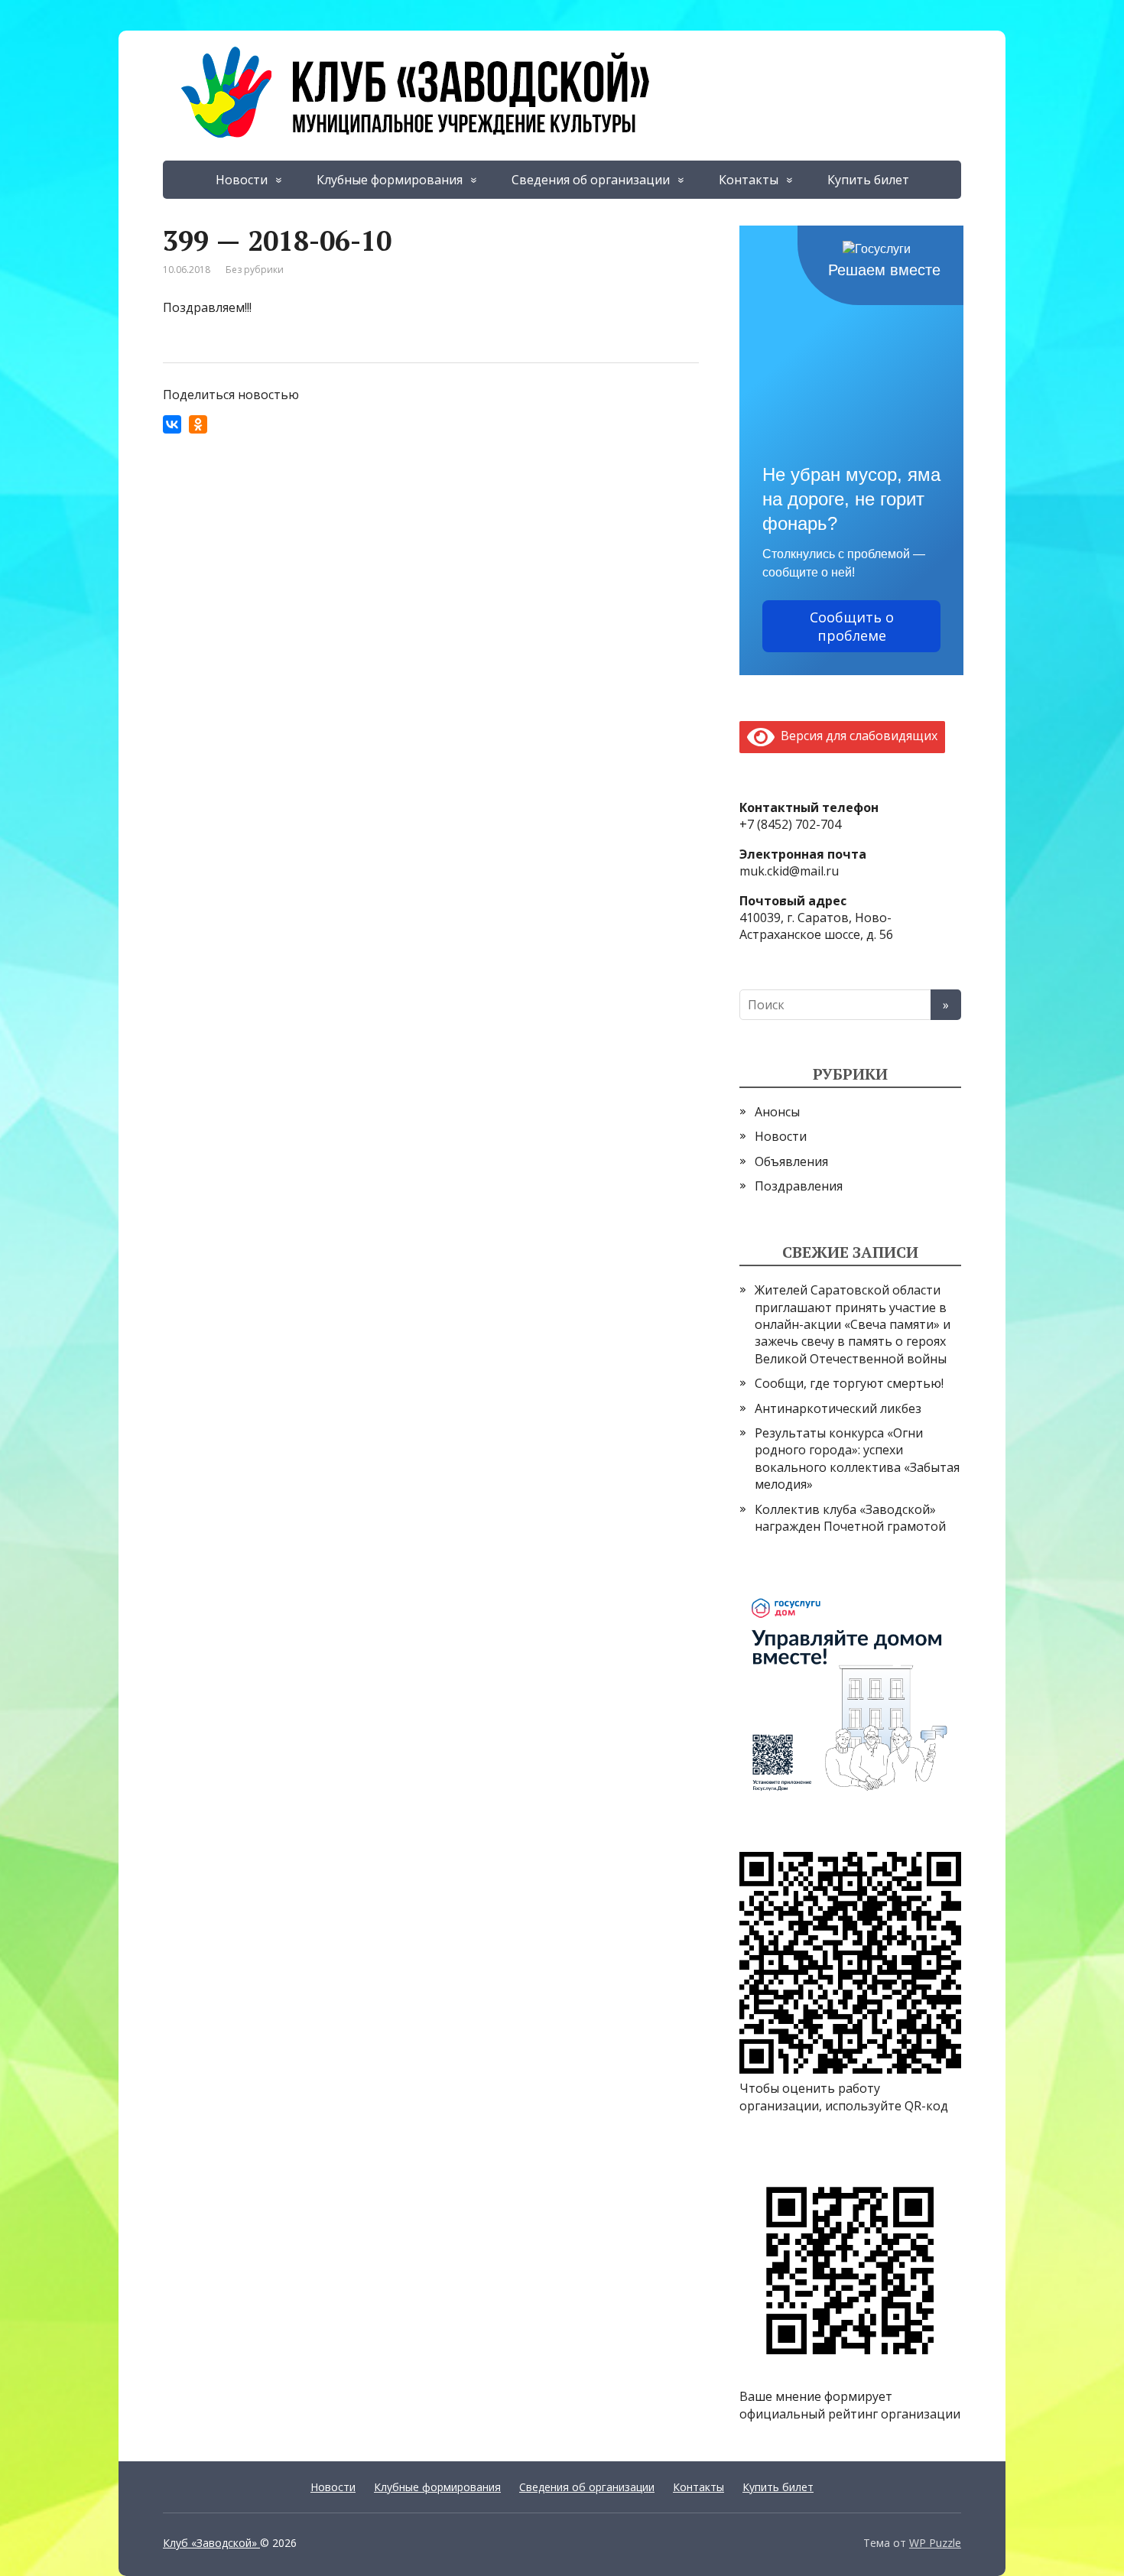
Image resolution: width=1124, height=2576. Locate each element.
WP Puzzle (935, 2543)
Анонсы (777, 1112)
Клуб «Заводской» (211, 2543)
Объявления (791, 1161)
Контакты (749, 180)
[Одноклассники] (198, 424)
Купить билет (868, 180)
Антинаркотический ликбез (838, 1408)
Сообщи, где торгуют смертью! (849, 1383)
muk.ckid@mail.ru (789, 871)
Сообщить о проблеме (852, 626)
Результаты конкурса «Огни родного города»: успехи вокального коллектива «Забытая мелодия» (857, 1459)
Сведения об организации (591, 180)
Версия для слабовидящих (856, 736)
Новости (242, 180)
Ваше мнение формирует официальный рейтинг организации (850, 2405)
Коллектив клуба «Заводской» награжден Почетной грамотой (850, 1518)
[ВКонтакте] (172, 424)
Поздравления (799, 1186)
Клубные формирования (390, 180)
